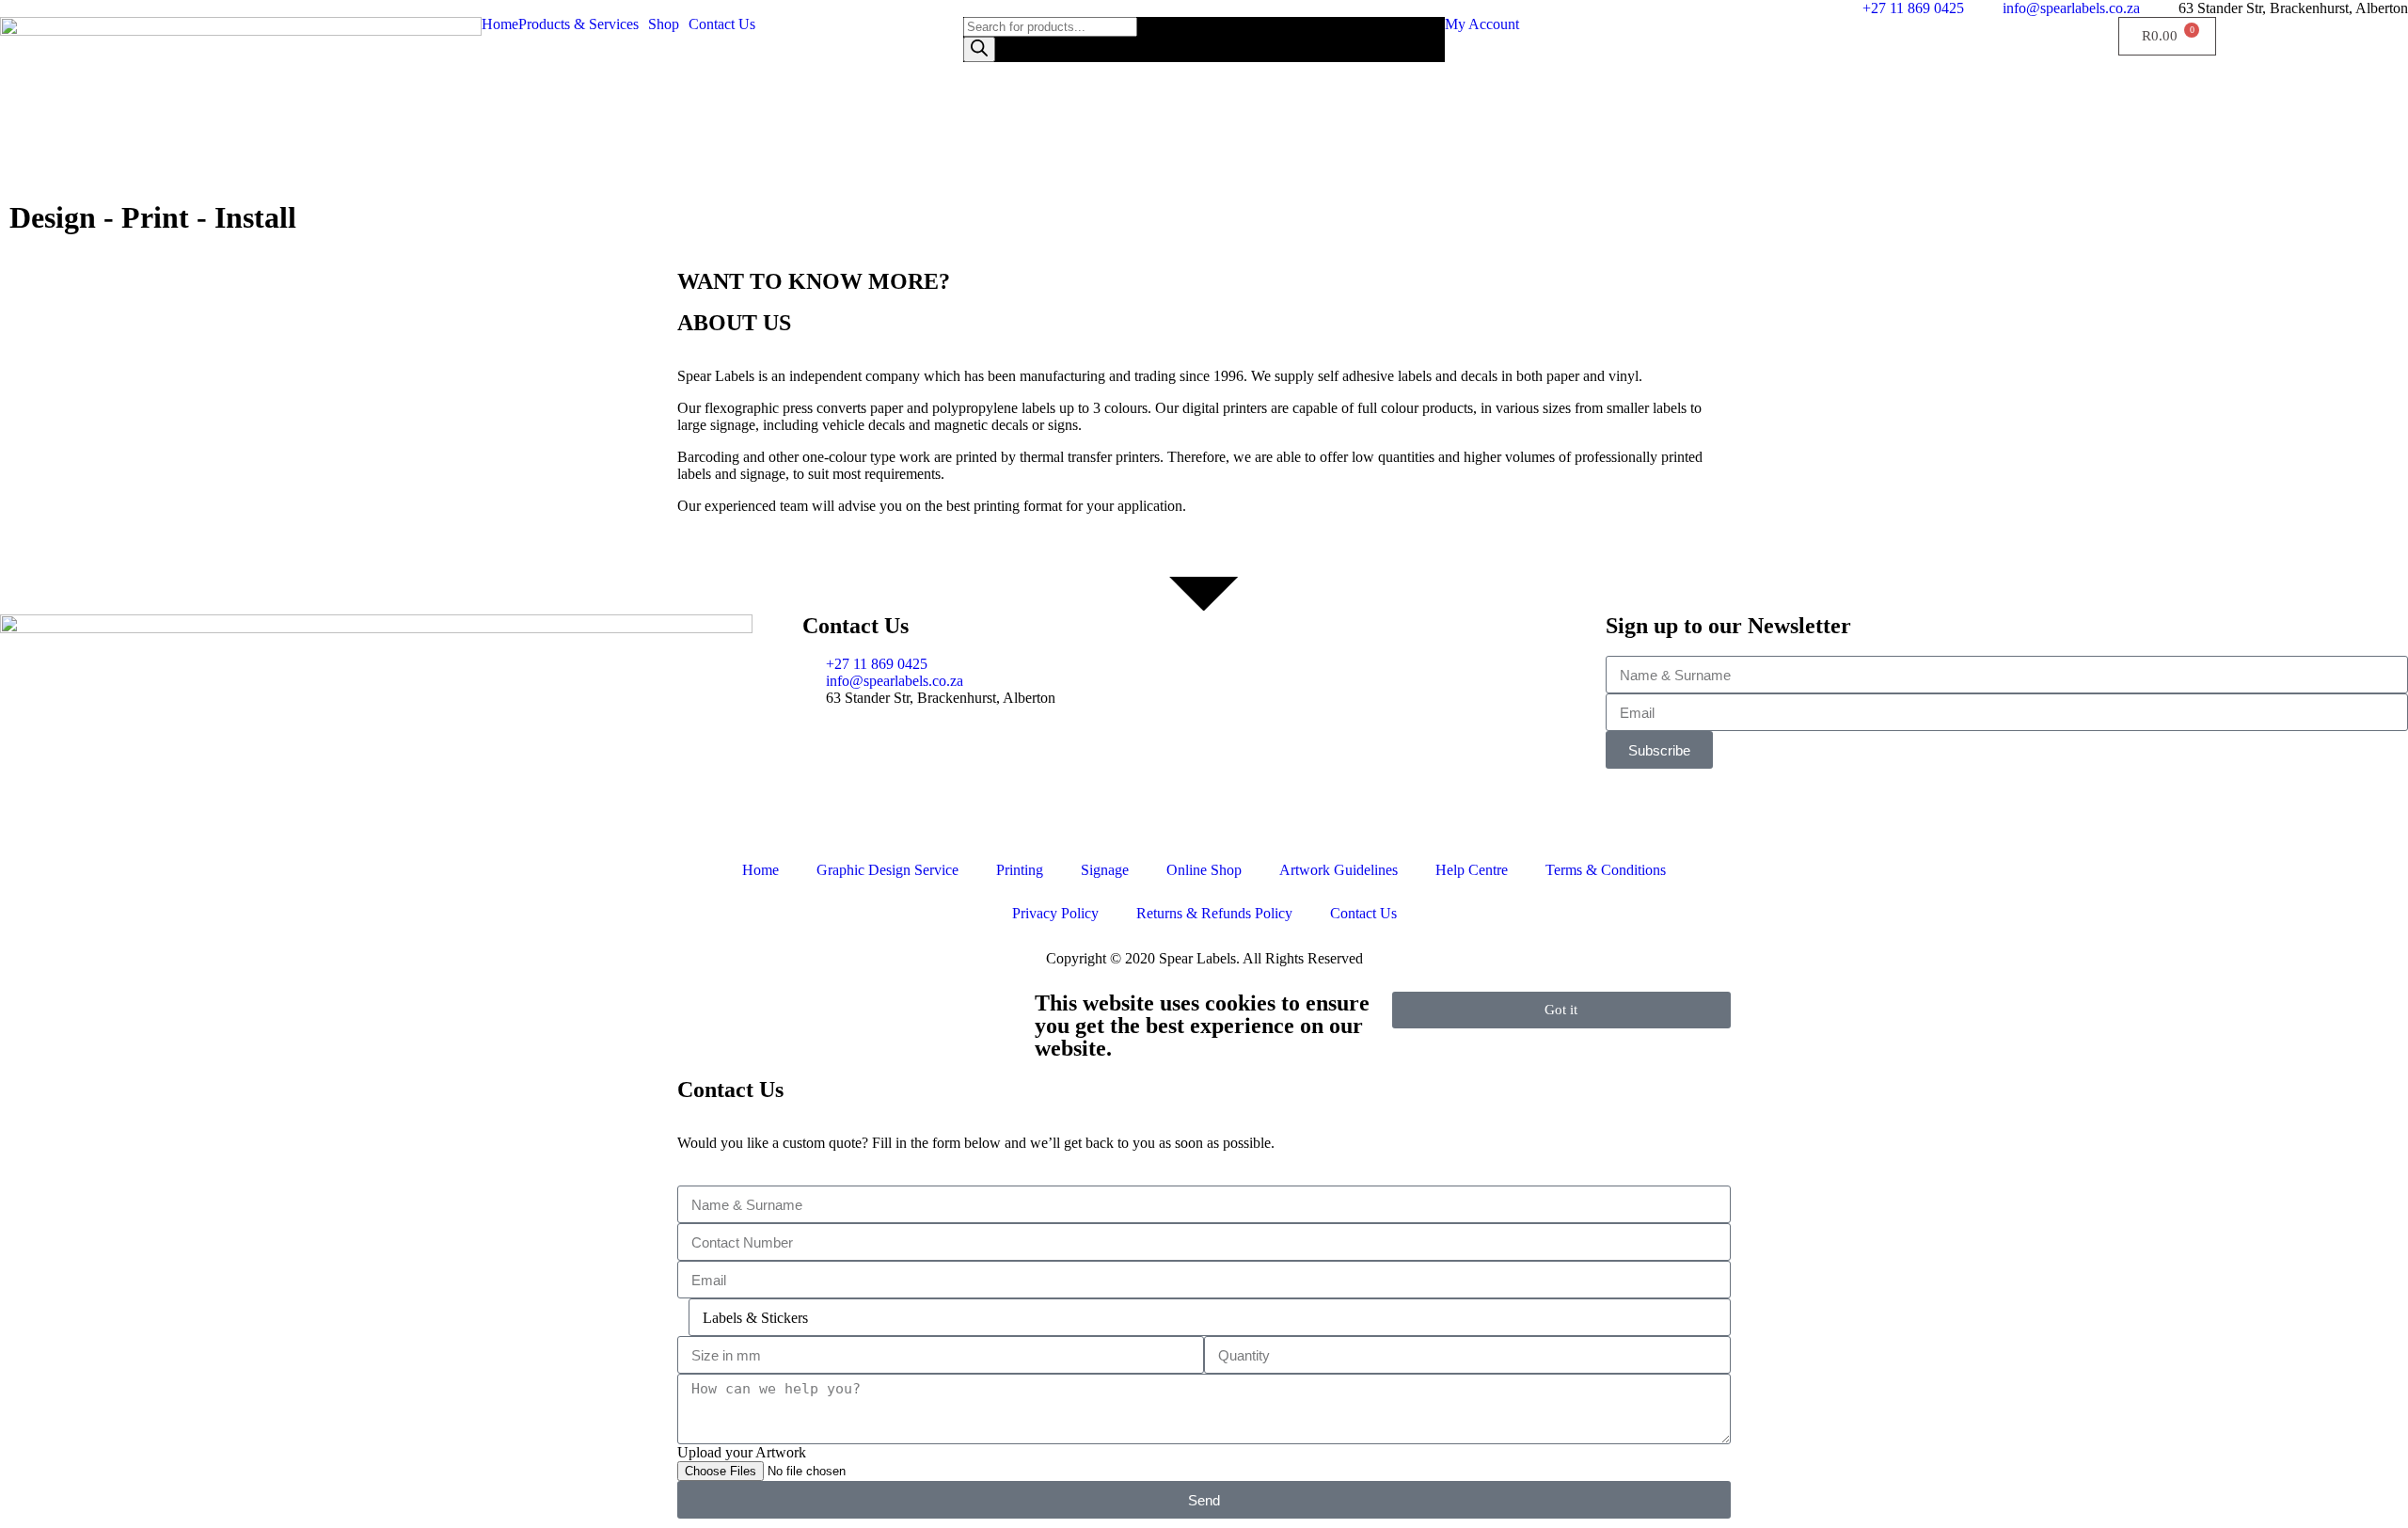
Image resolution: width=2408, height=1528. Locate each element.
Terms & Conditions (1606, 870)
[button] (583, 24)
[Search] (979, 49)
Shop (664, 24)
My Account (1482, 24)
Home (500, 24)
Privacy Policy (1055, 913)
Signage (1105, 870)
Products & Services (578, 24)
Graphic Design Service (887, 870)
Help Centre (1472, 870)
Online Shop (1204, 870)
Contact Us (722, 24)
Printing (1020, 870)
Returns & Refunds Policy (1214, 913)
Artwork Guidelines (1339, 870)
